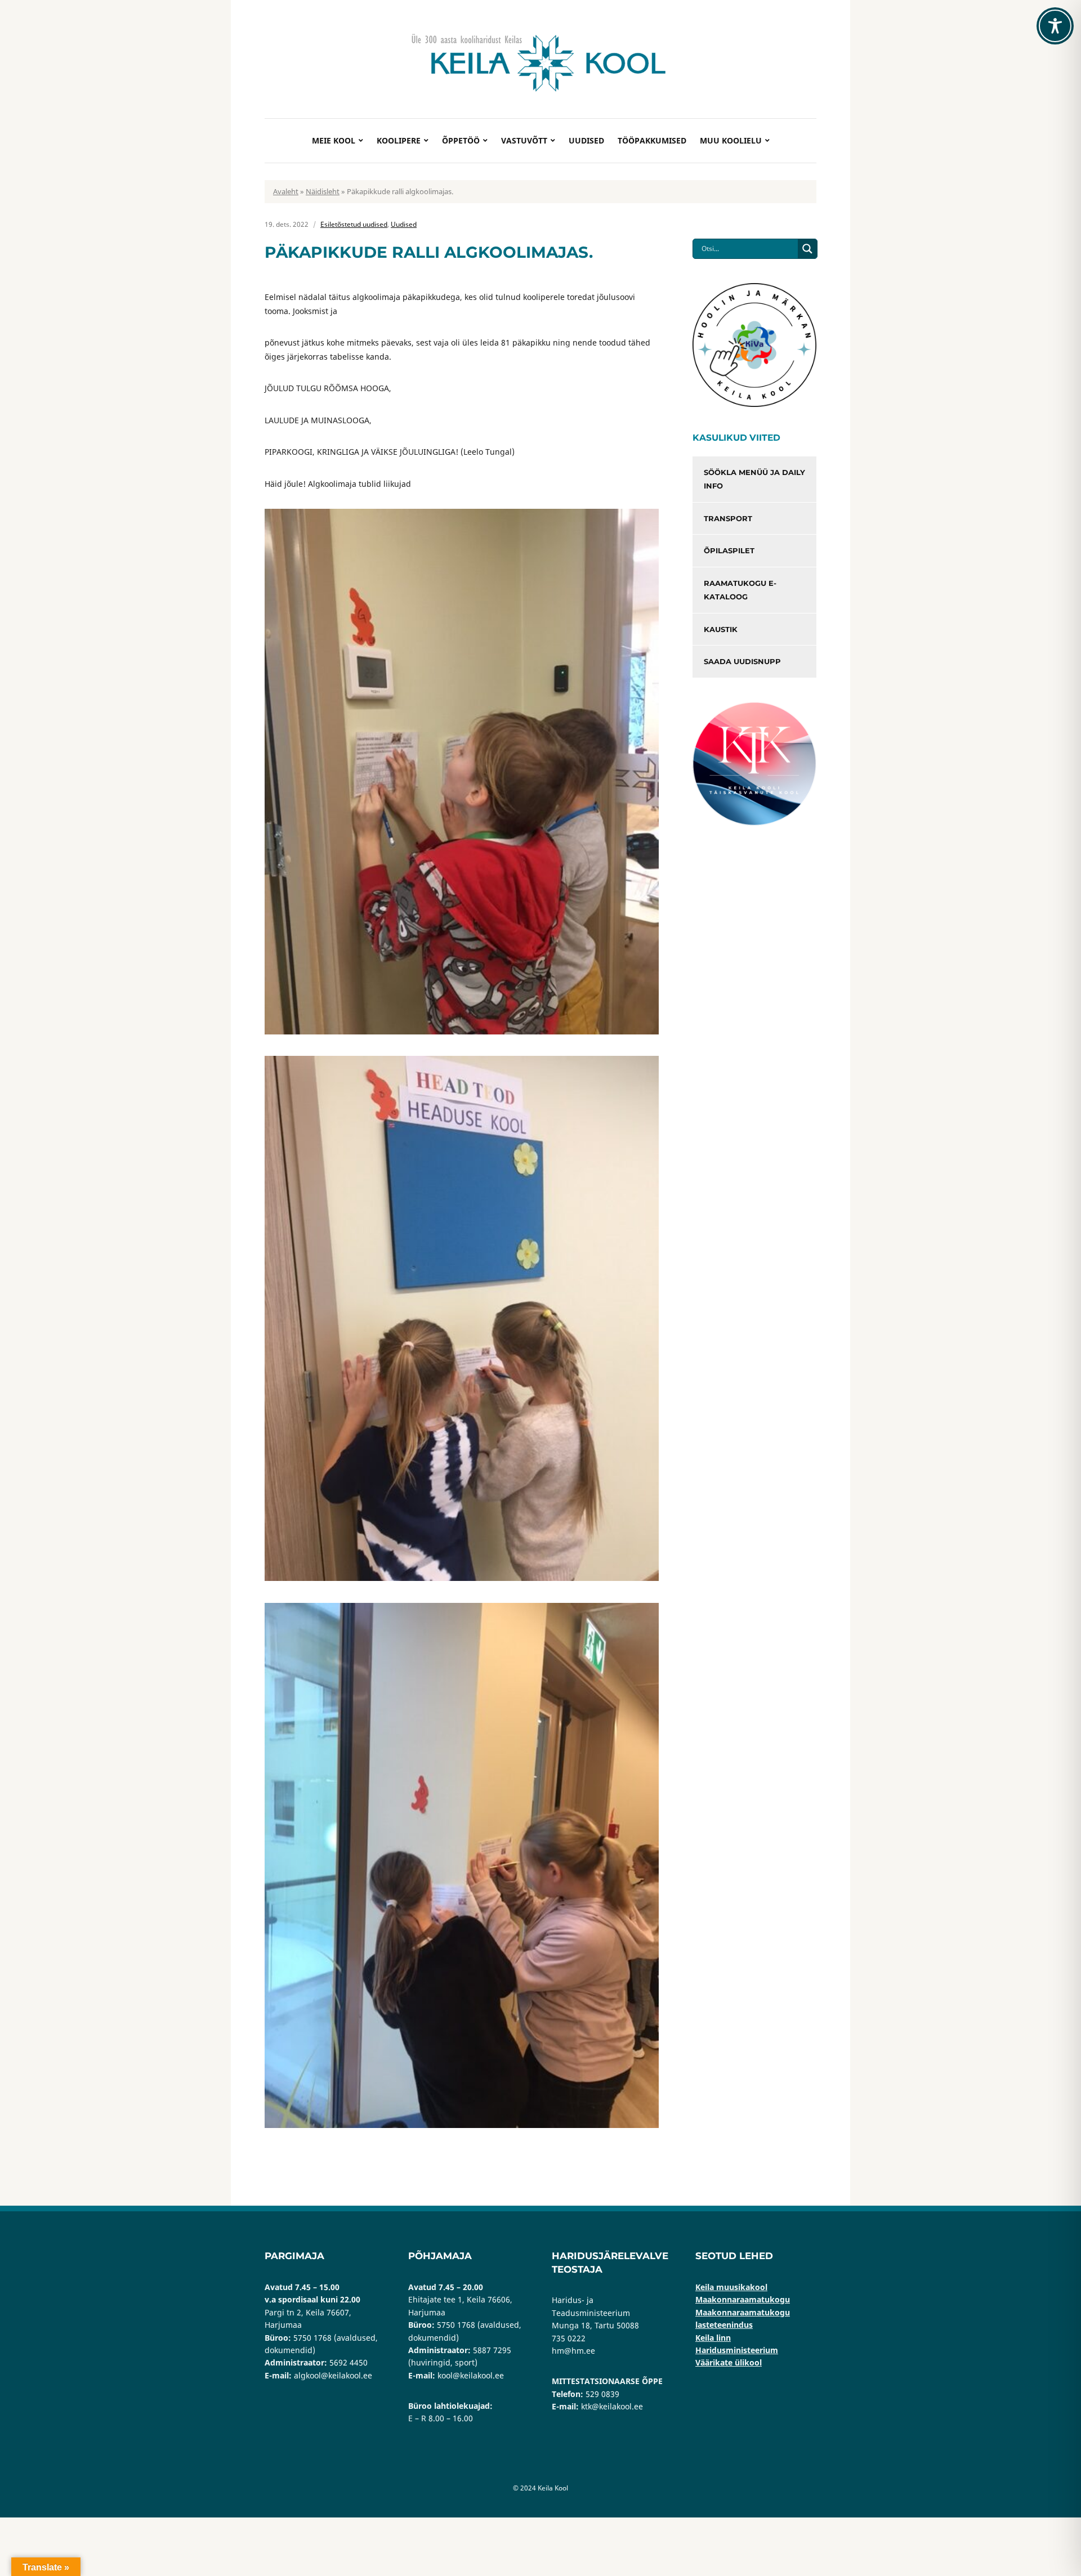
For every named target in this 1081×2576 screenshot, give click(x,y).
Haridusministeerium (737, 2350)
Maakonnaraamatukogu (743, 2299)
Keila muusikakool (731, 2287)
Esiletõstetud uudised (354, 224)
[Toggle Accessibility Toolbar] (1055, 26)
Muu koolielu (731, 140)
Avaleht (286, 191)
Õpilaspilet (729, 550)
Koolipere (399, 140)
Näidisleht (323, 191)
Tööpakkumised (652, 140)
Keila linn (713, 2338)
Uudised (586, 140)
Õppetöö (461, 140)
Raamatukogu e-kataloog (740, 590)
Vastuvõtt (524, 140)
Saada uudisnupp (742, 661)
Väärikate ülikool (729, 2362)
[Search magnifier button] (807, 249)
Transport (728, 518)
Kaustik (721, 629)
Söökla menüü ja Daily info (754, 479)
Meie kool (334, 140)
